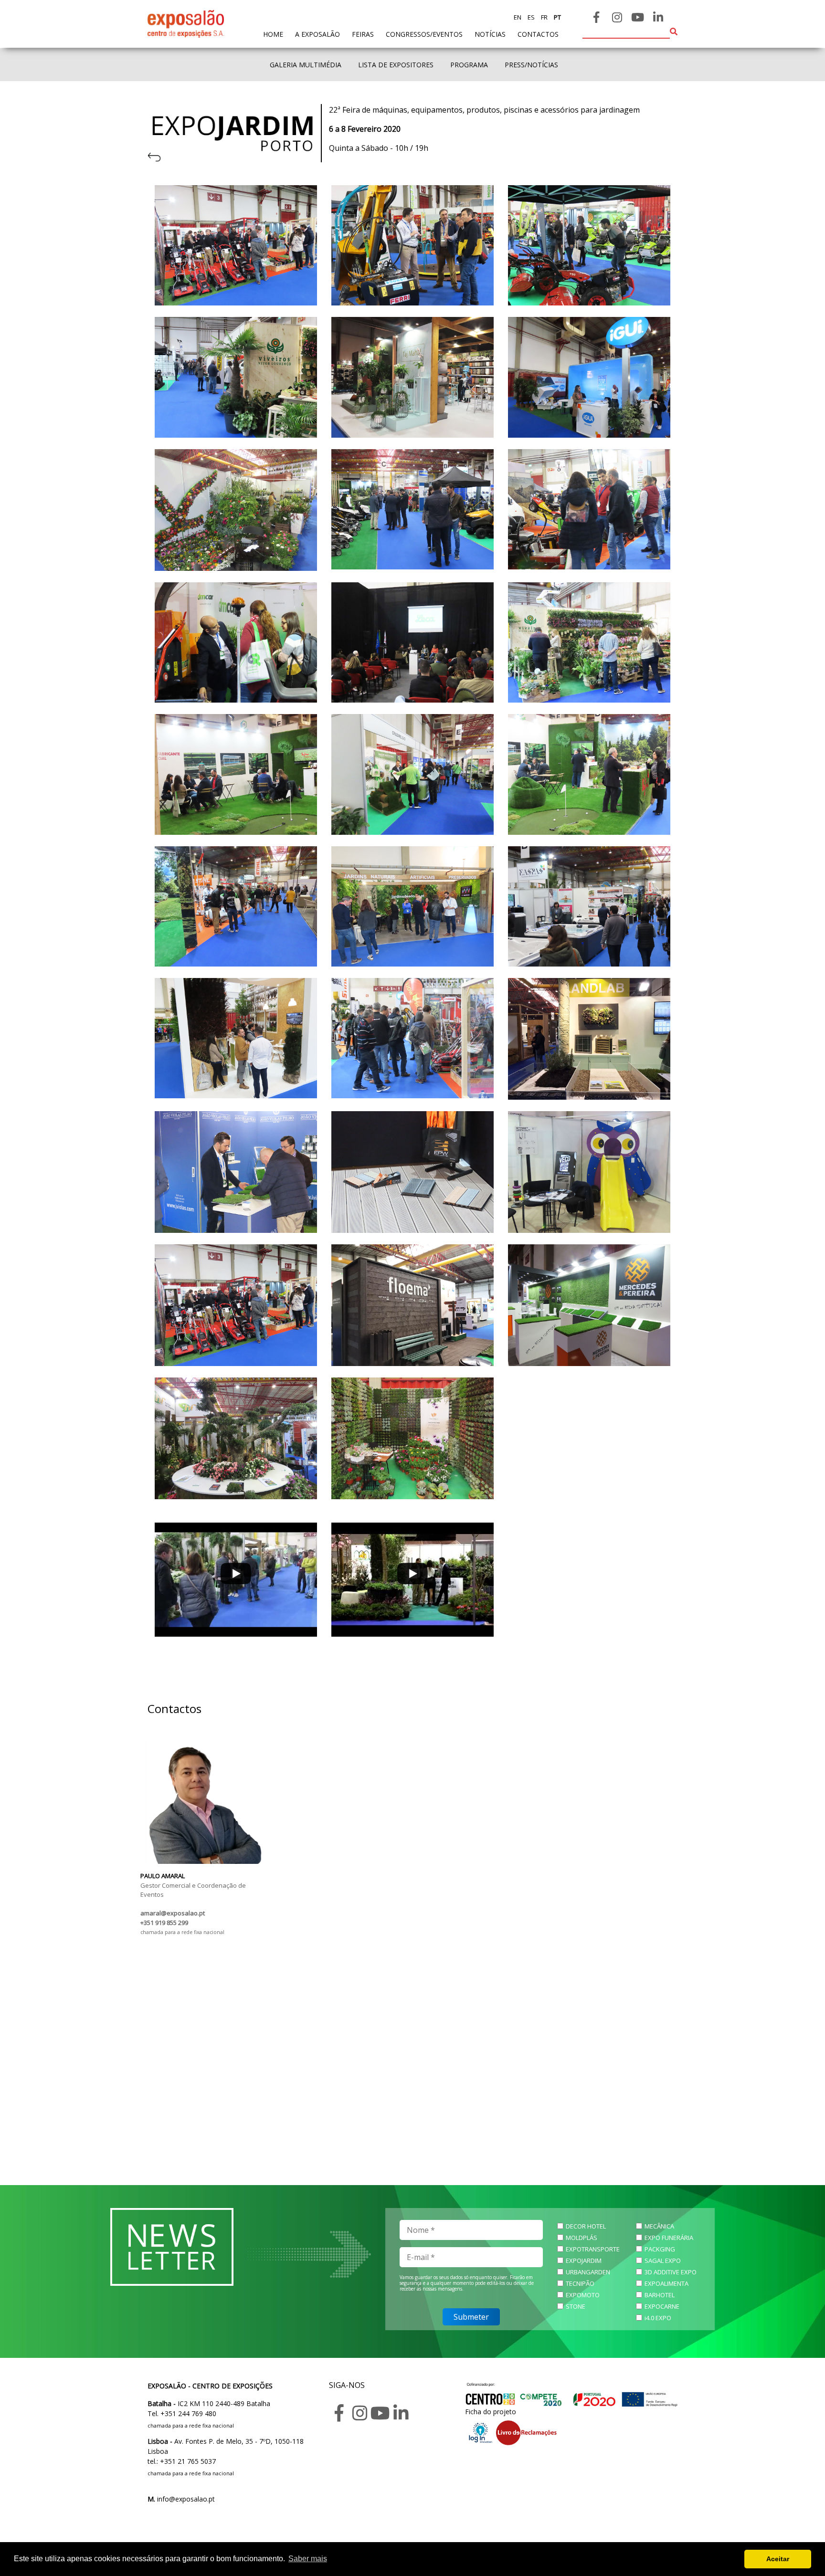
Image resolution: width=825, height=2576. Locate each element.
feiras (363, 34)
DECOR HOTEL (586, 2226)
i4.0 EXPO (658, 2318)
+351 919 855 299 (164, 1923)
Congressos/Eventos (424, 34)
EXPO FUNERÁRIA (669, 2238)
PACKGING (660, 2249)
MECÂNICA (659, 2226)
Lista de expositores (396, 65)
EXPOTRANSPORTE (593, 2249)
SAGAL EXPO (663, 2261)
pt (557, 17)
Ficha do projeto (491, 2412)
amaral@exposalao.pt (173, 1913)
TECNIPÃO (580, 2283)
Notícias (490, 34)
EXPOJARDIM (584, 2261)
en (518, 17)
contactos (538, 34)
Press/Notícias (531, 65)
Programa (469, 65)
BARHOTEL (660, 2295)
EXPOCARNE (662, 2306)
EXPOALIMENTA (666, 2283)
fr (544, 17)
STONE (576, 2306)
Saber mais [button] (308, 2559)
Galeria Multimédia (306, 65)
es (530, 17)
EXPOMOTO (583, 2295)
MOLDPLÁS (582, 2238)
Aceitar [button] (778, 2559)
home (273, 34)
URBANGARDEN (588, 2272)
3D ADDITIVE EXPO (671, 2272)
